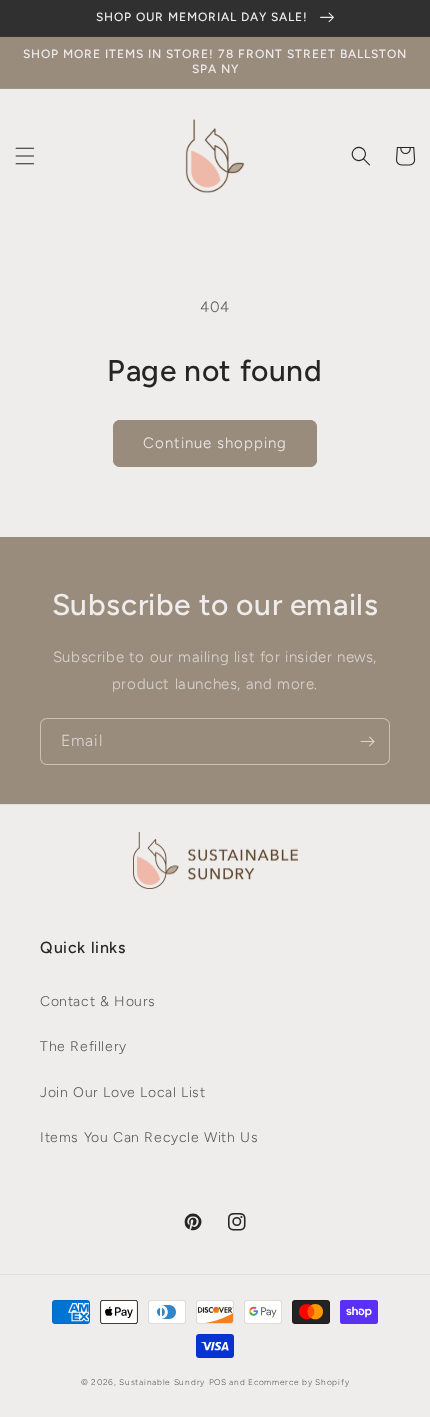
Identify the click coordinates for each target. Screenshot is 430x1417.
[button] (25, 156)
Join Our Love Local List (122, 1092)
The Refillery (83, 1046)
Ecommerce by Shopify (298, 1382)
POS (218, 1382)
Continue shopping (215, 443)
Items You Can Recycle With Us (149, 1137)
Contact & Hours (98, 1001)
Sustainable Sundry (162, 1382)
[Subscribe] (367, 741)
